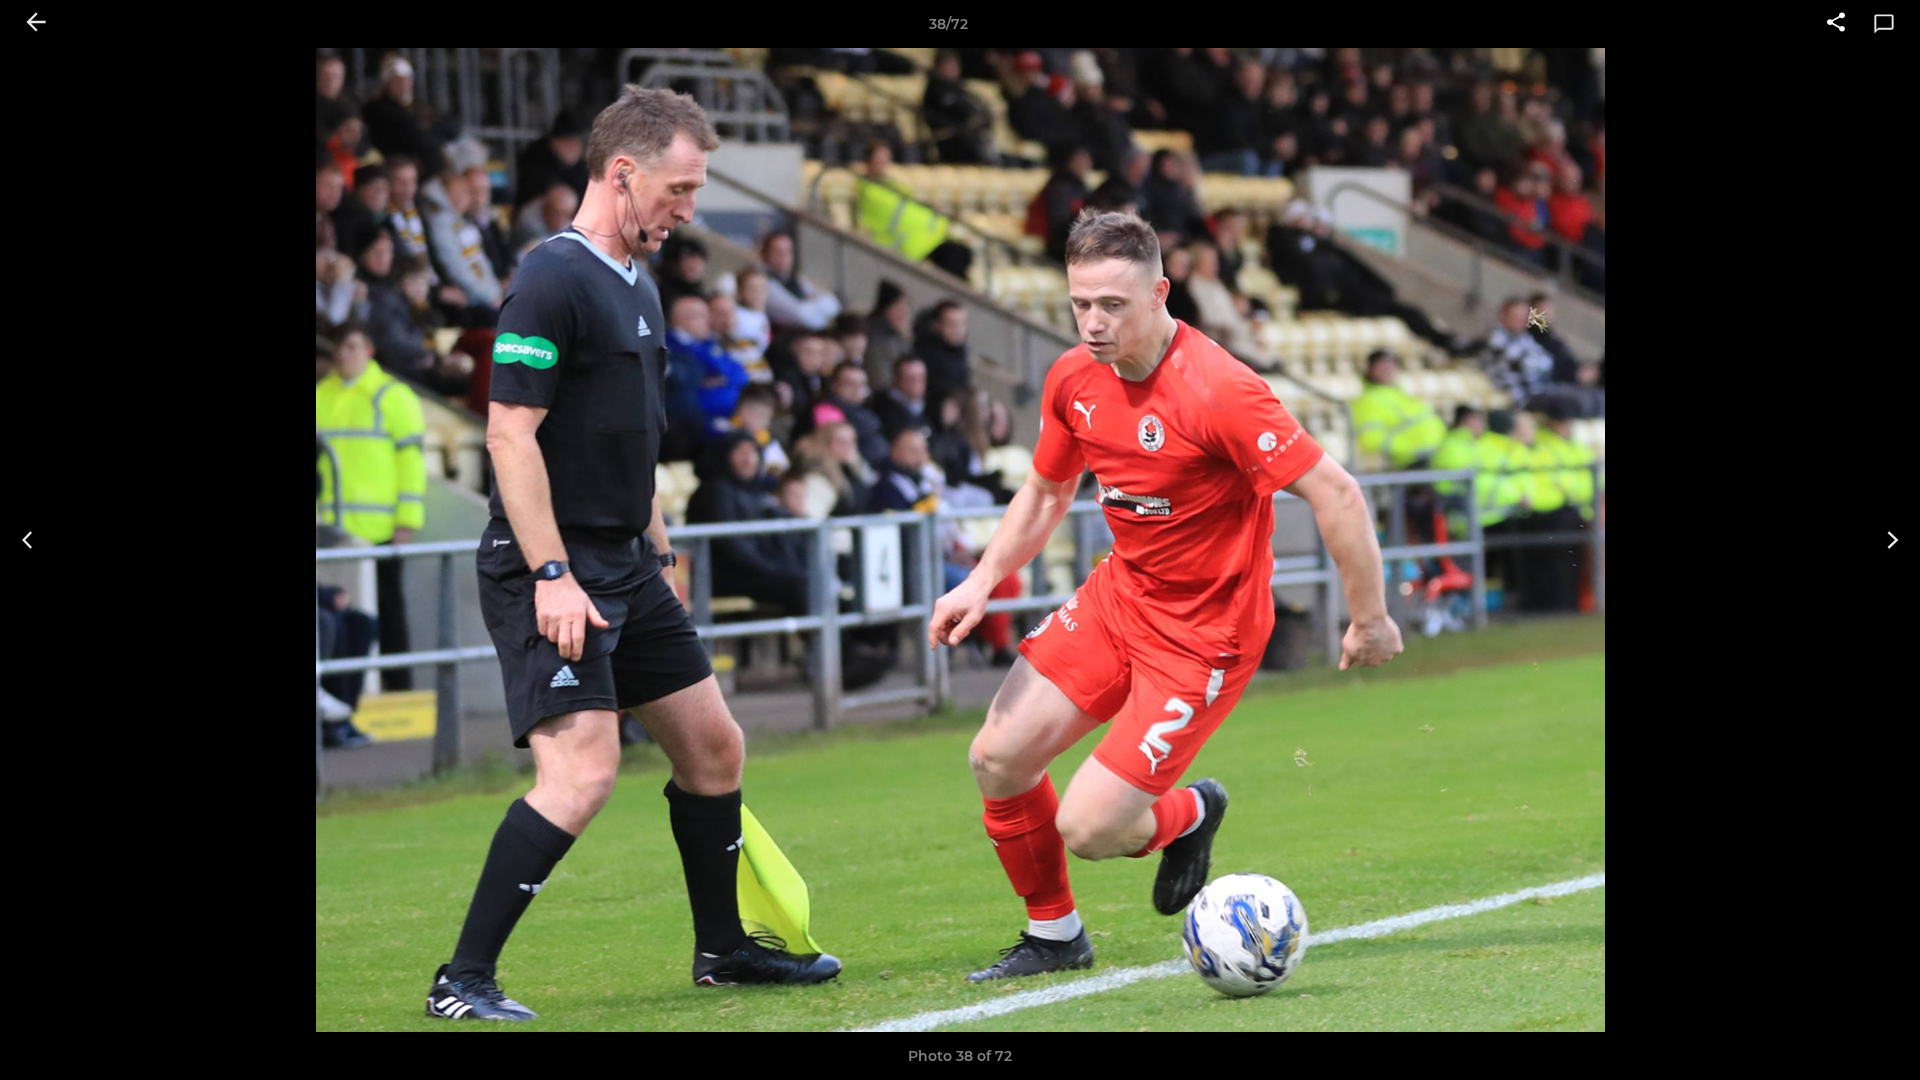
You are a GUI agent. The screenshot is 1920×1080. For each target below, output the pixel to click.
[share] (1836, 24)
